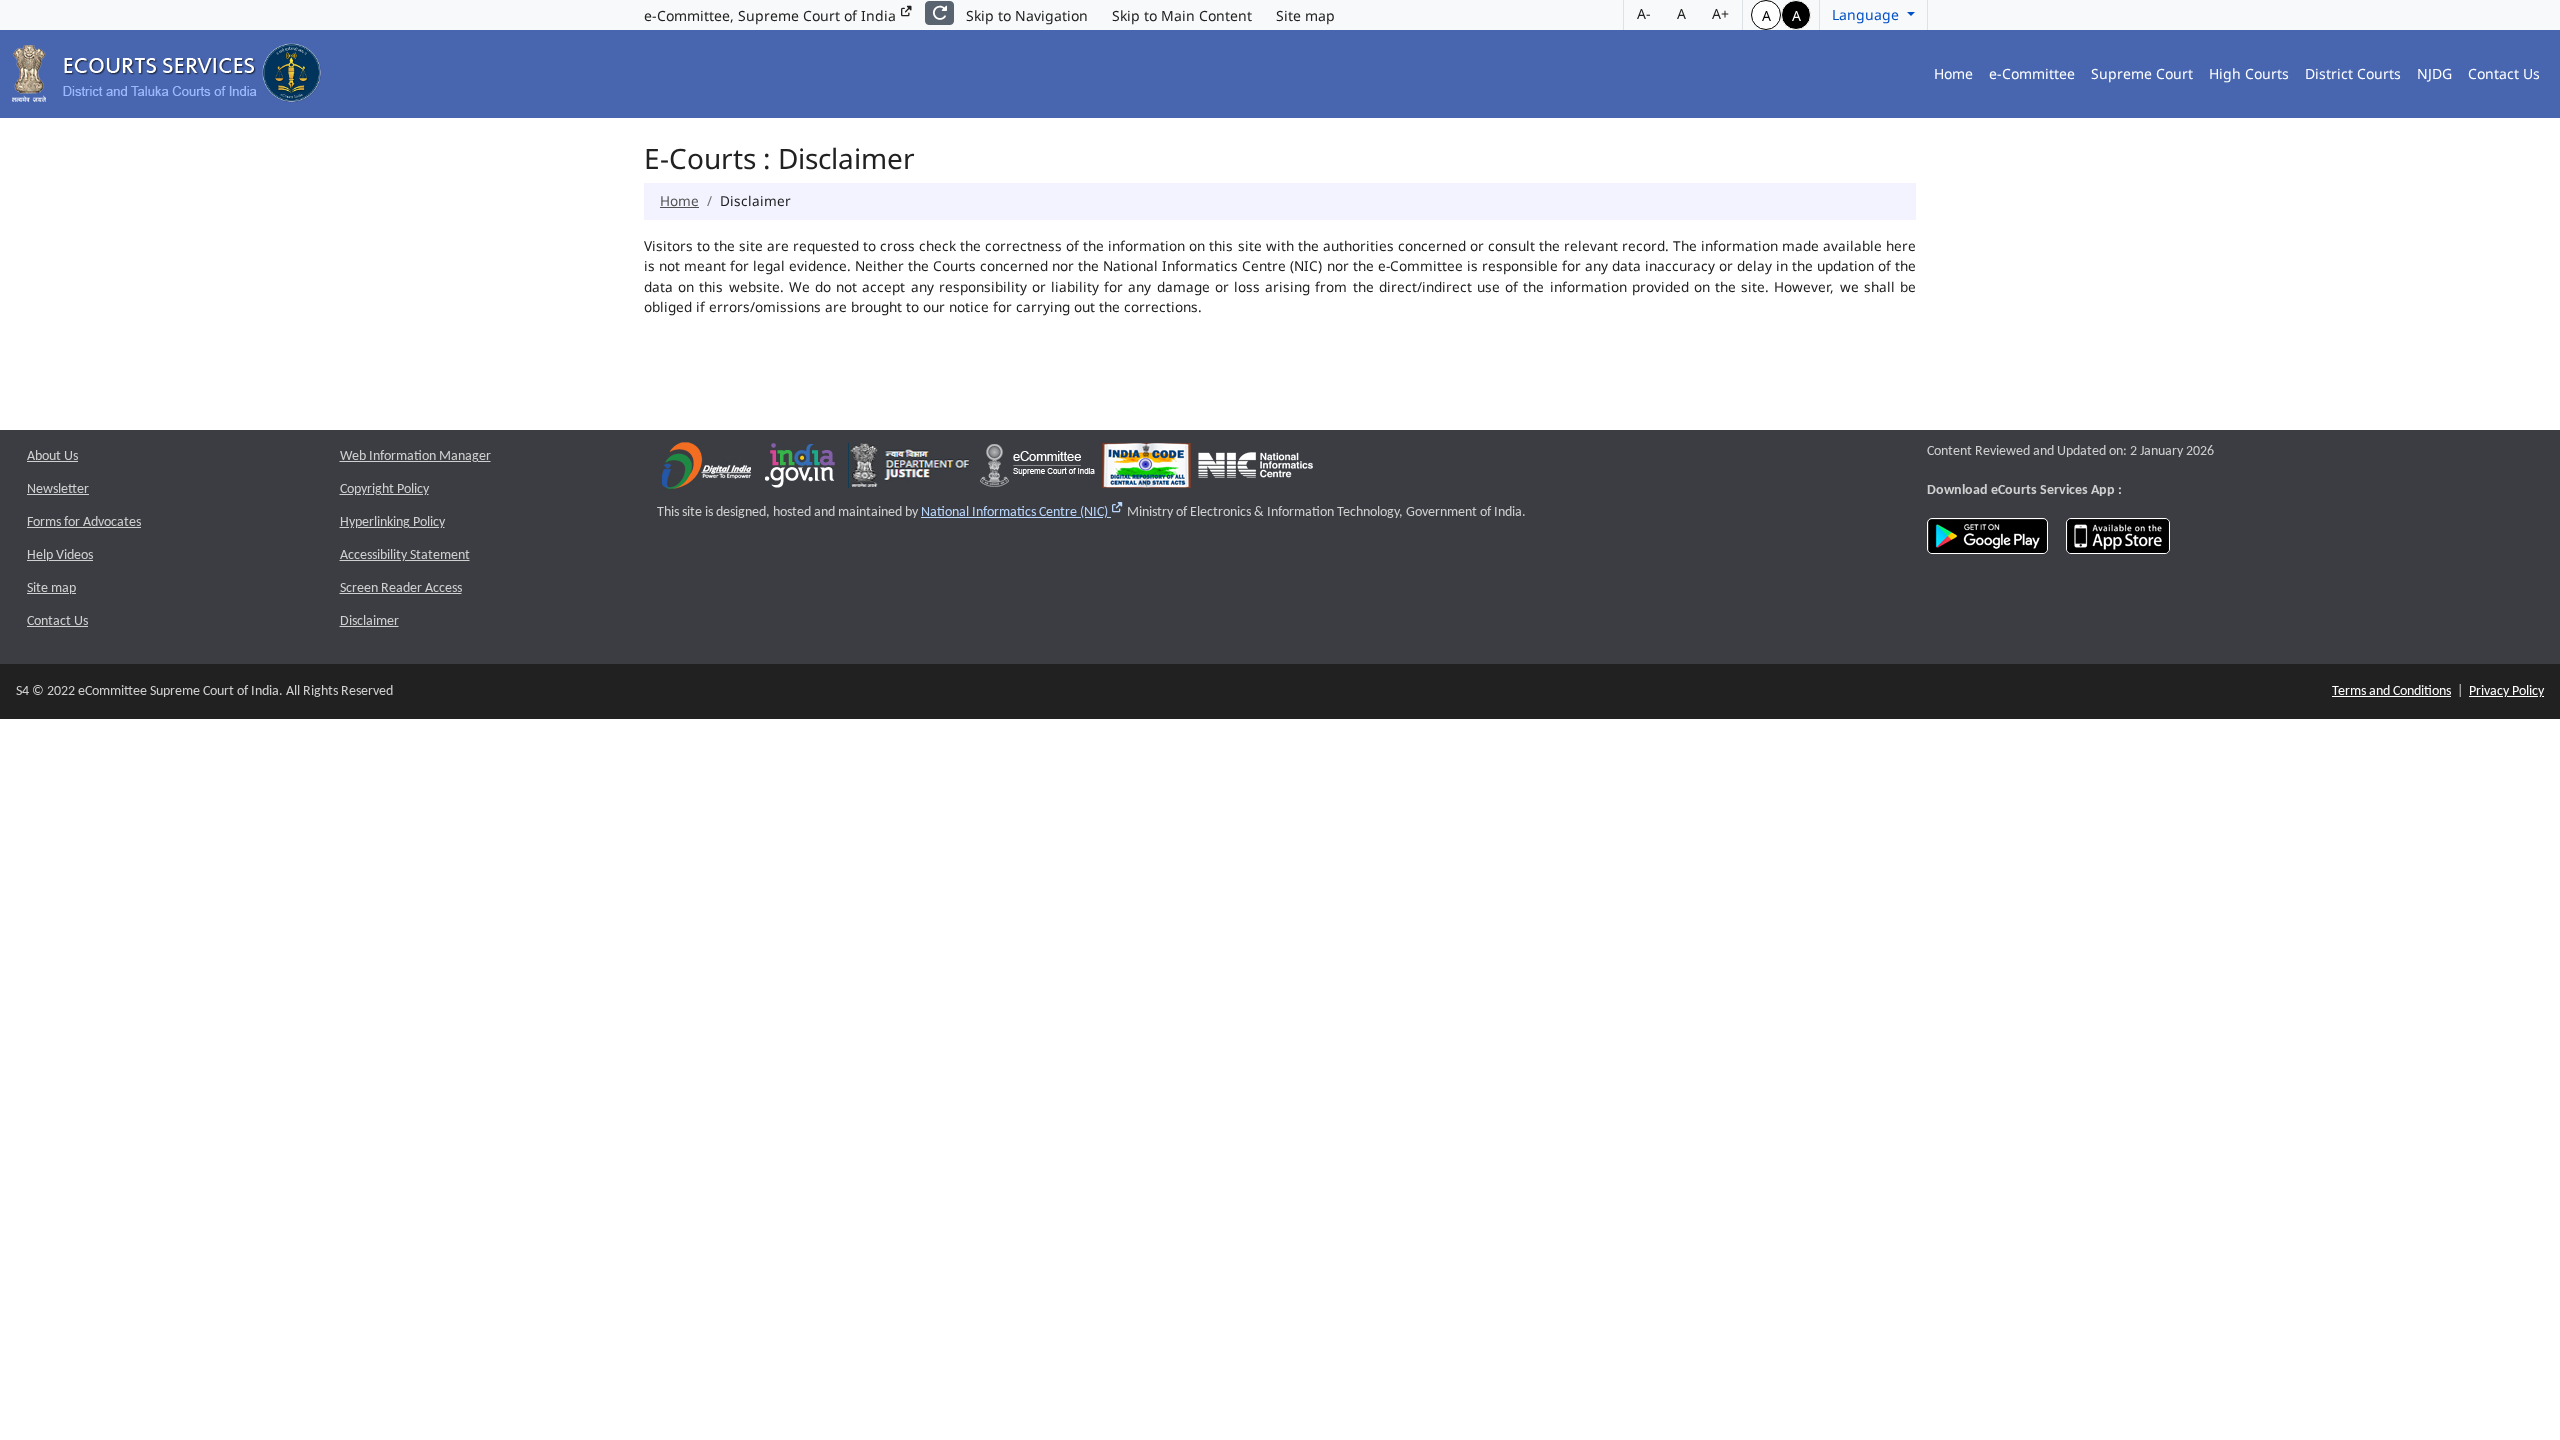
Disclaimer (369, 621)
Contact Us (2504, 73)
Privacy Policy (2506, 691)
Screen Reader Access (401, 588)
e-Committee (2032, 73)
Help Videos (60, 555)
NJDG (2434, 73)
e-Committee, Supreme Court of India (772, 15)
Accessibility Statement (405, 555)
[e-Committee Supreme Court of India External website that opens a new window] (1037, 470)
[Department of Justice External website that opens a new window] (910, 470)
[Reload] (939, 13)
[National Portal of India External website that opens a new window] (801, 470)
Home (1953, 73)
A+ (1720, 13)
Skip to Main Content (1182, 15)
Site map (1305, 15)
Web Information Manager (415, 456)
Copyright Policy (384, 489)
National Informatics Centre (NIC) (1022, 512)
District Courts (2353, 73)
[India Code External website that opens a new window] (1146, 470)
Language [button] (1867, 14)
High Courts (2249, 73)
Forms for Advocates (84, 522)
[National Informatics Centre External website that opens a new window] (1255, 470)
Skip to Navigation (1027, 15)
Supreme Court (2142, 73)
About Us (52, 456)
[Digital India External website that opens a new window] (706, 470)
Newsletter (58, 489)
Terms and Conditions (2391, 691)
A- (1644, 13)
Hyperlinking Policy (392, 522)
